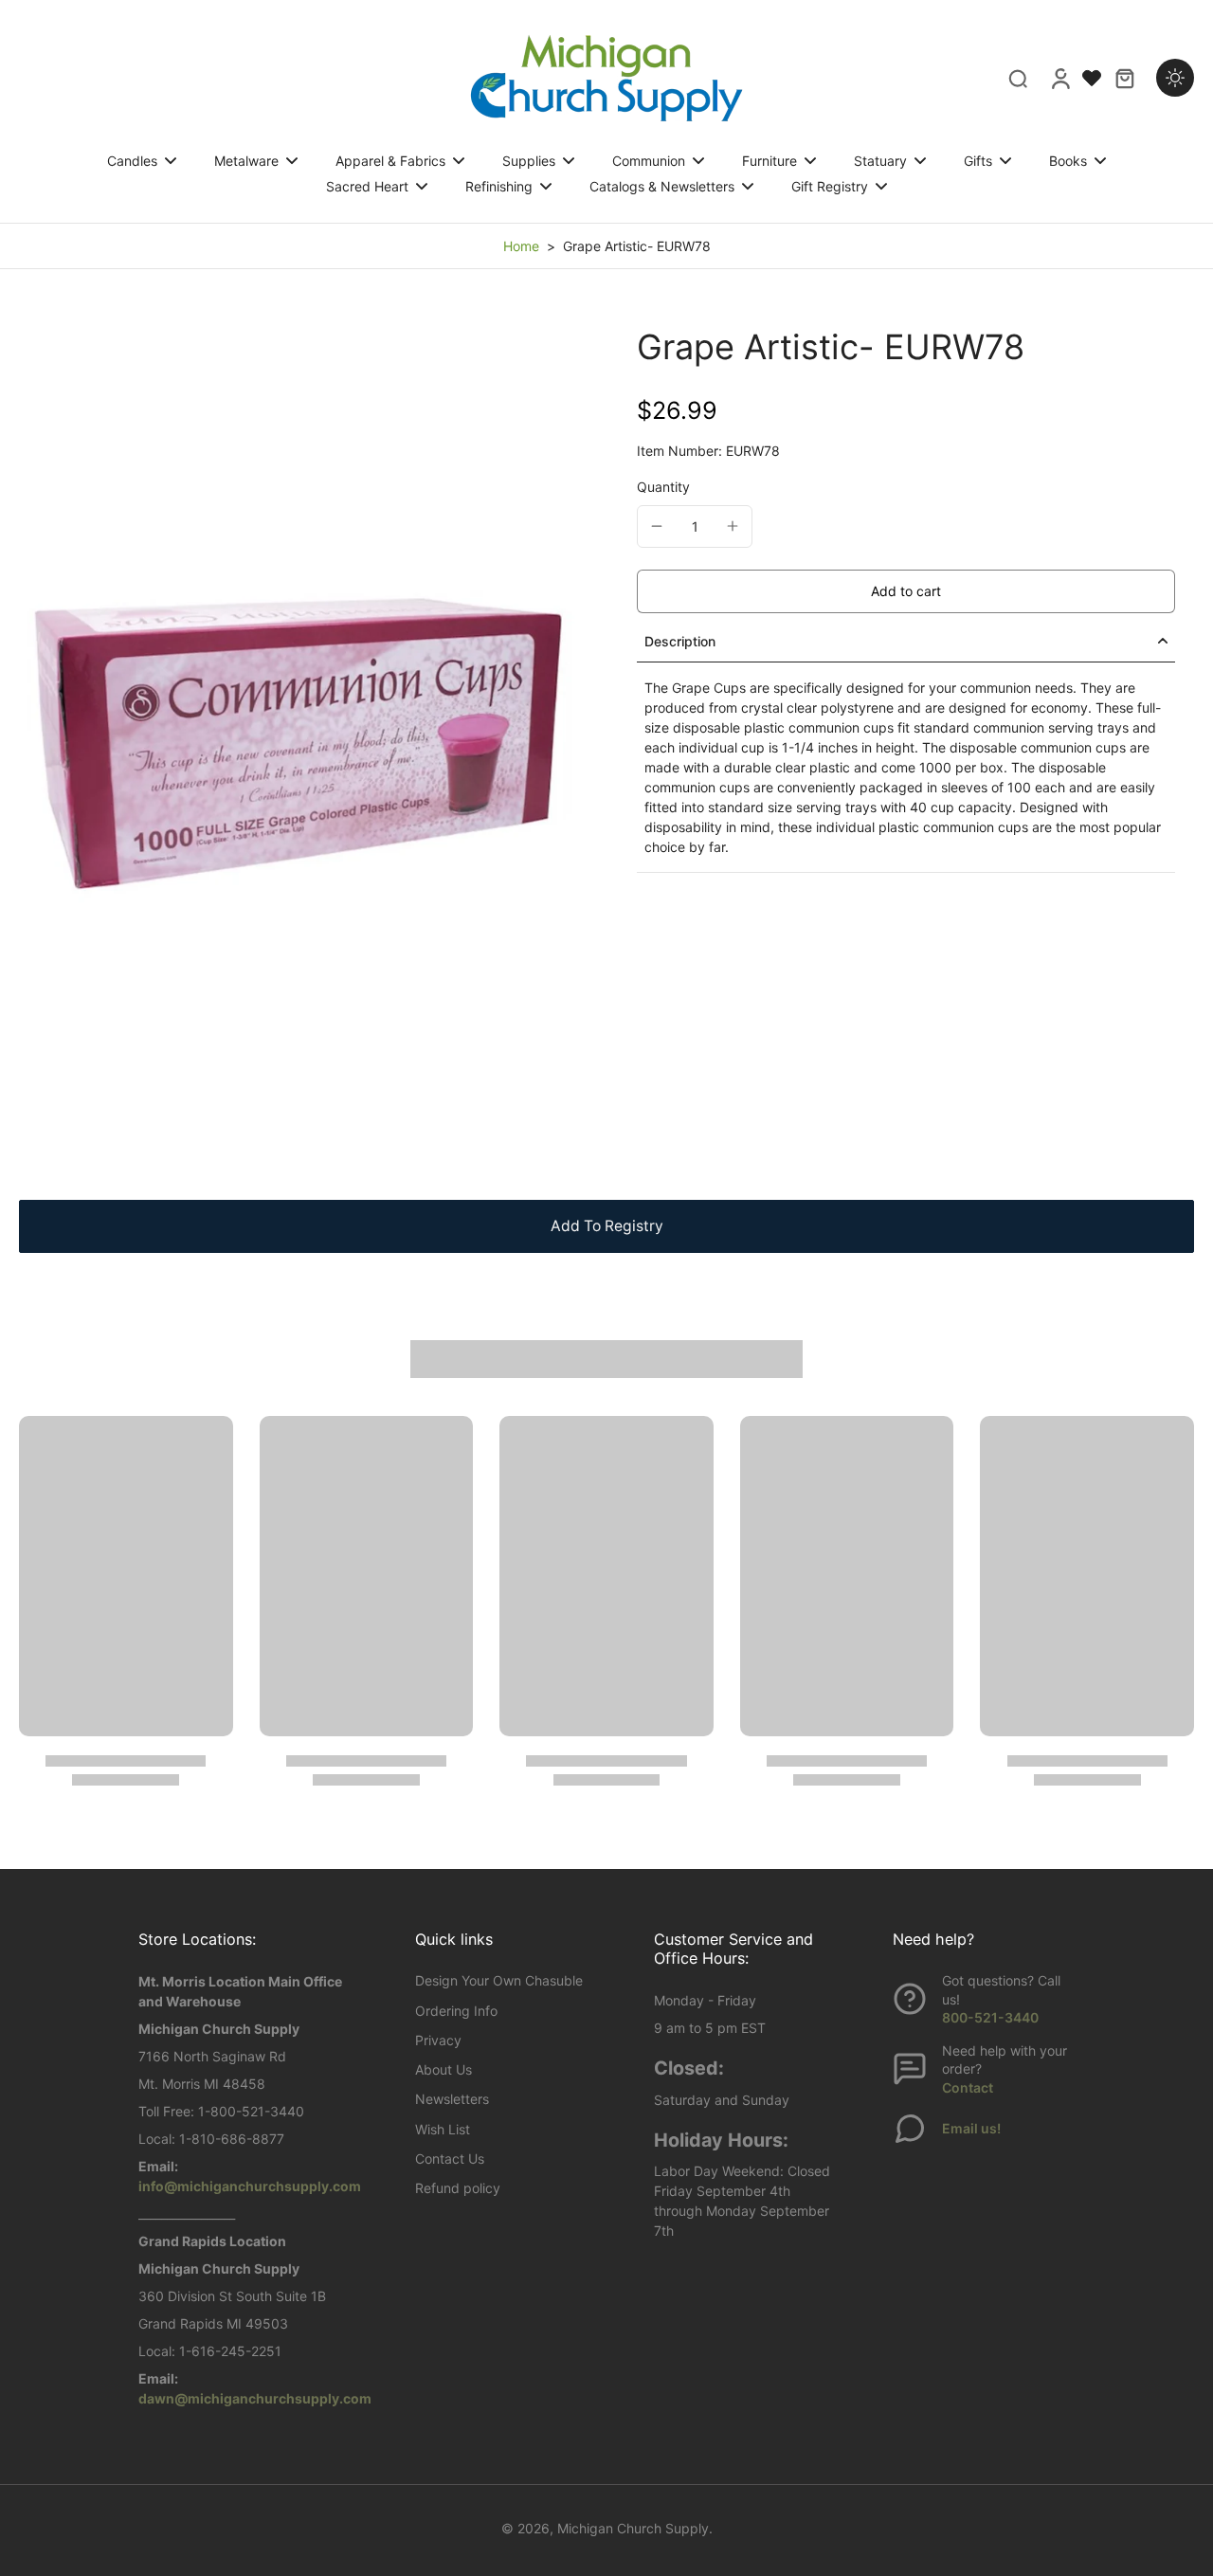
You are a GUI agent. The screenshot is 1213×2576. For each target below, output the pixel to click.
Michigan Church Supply (633, 2528)
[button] (906, 591)
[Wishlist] (1092, 78)
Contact (968, 2087)
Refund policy (458, 2188)
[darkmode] (1175, 78)
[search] (1018, 78)
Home (521, 246)
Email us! (971, 2128)
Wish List (443, 2129)
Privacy (438, 2040)
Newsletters (452, 2099)
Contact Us (450, 2159)
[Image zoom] (298, 744)
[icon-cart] (1124, 78)
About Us (444, 2069)
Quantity (663, 487)
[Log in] (1059, 78)
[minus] (657, 526)
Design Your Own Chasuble (499, 1980)
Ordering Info (456, 2011)
